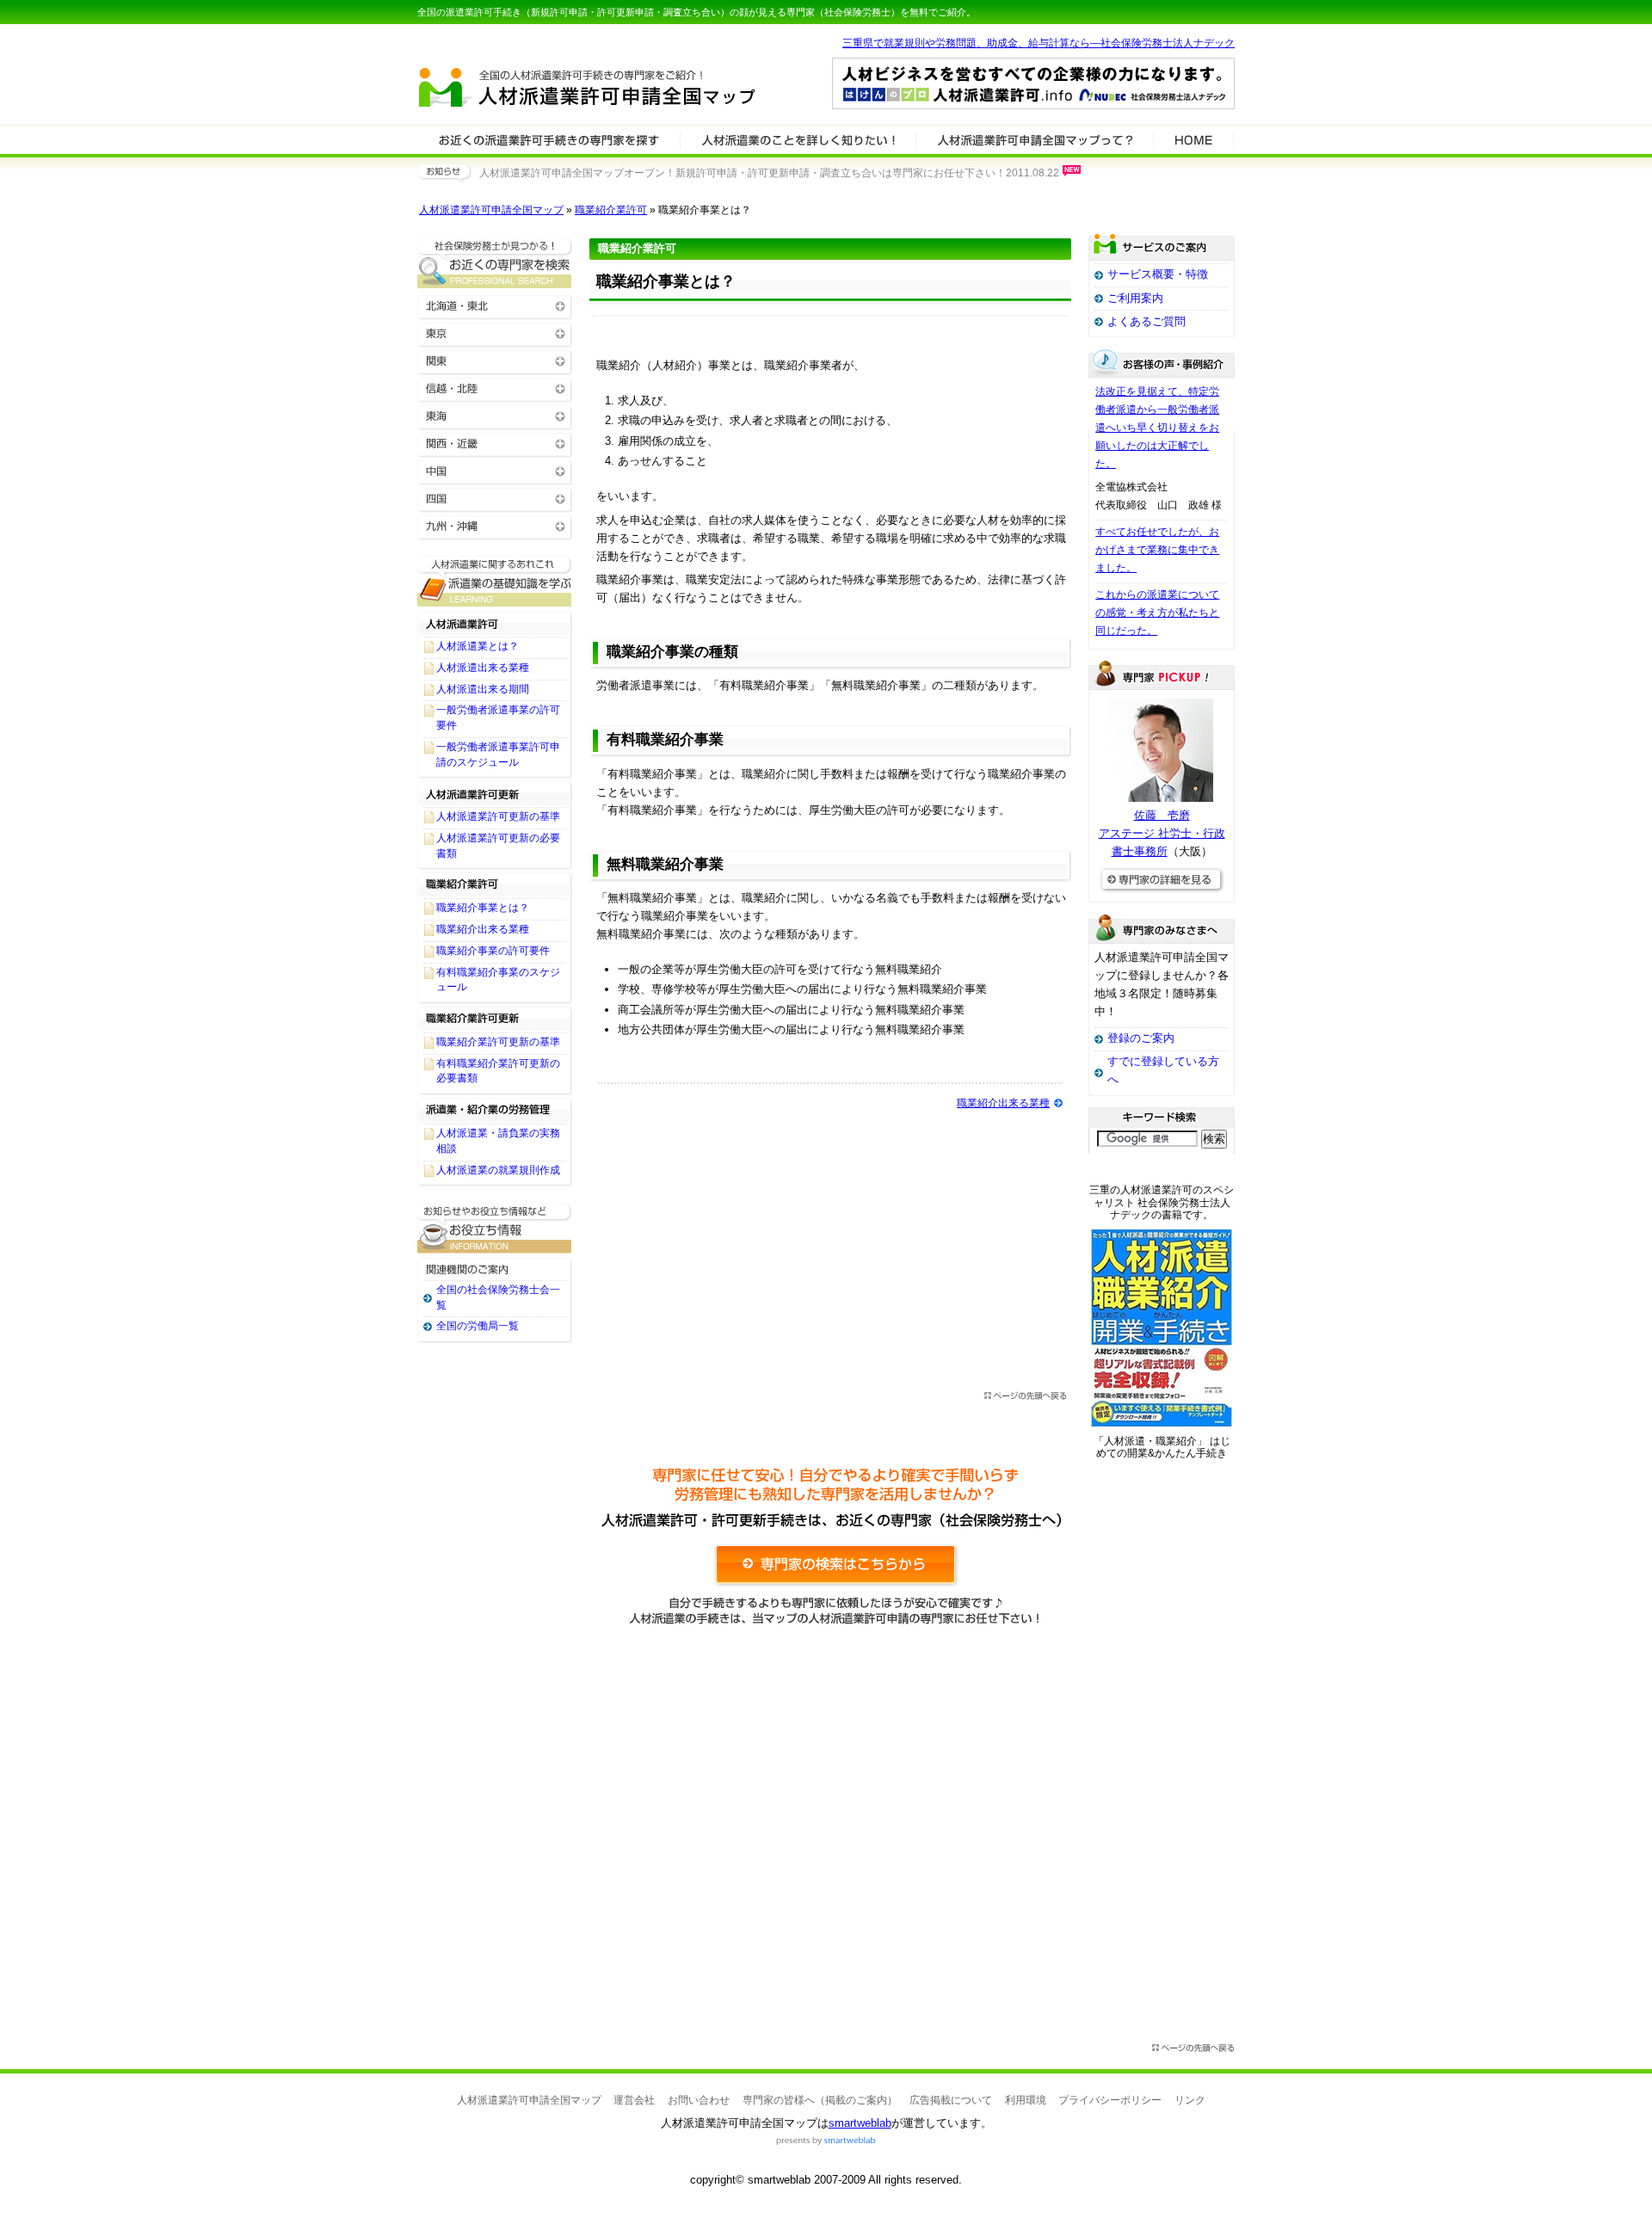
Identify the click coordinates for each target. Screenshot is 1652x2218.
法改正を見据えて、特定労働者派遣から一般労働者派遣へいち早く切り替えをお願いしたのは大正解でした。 (1157, 428)
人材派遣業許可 (495, 623)
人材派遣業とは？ (478, 646)
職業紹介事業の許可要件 (493, 951)
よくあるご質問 (1147, 321)
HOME (1193, 139)
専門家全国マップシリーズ (513, 42)
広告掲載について (951, 2100)
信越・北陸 (495, 388)
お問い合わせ (699, 2100)
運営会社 (634, 2100)
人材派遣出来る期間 (483, 689)
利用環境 (1026, 2100)
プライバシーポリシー (1110, 2100)
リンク (1190, 2100)
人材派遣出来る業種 (483, 668)
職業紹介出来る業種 (1003, 1103)
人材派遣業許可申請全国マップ (491, 210)
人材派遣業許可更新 (495, 793)
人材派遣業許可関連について (798, 139)
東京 (495, 333)
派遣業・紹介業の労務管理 (495, 1110)
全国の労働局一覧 (478, 1326)
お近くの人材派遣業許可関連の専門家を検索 (495, 263)
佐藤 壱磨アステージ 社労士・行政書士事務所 (1162, 833)
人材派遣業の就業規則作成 (498, 1170)
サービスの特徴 (1035, 139)
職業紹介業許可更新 (495, 1019)
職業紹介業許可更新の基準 (498, 1042)
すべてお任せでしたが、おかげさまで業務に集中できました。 (1157, 550)
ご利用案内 (1135, 298)
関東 (495, 360)
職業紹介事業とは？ (483, 908)
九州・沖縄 (495, 525)
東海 (495, 415)
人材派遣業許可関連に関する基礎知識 (495, 581)
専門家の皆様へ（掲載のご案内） (820, 2100)
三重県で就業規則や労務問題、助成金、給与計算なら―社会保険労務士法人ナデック (1039, 43)
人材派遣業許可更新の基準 (498, 816)
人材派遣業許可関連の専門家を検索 (549, 139)
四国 (495, 498)
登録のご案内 (1141, 1038)
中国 (495, 470)
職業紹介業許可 (611, 210)
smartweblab (860, 2123)
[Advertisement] (830, 1248)
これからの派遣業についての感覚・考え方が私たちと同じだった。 (1157, 613)
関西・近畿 (495, 443)
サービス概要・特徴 (1158, 274)
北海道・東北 (495, 305)
